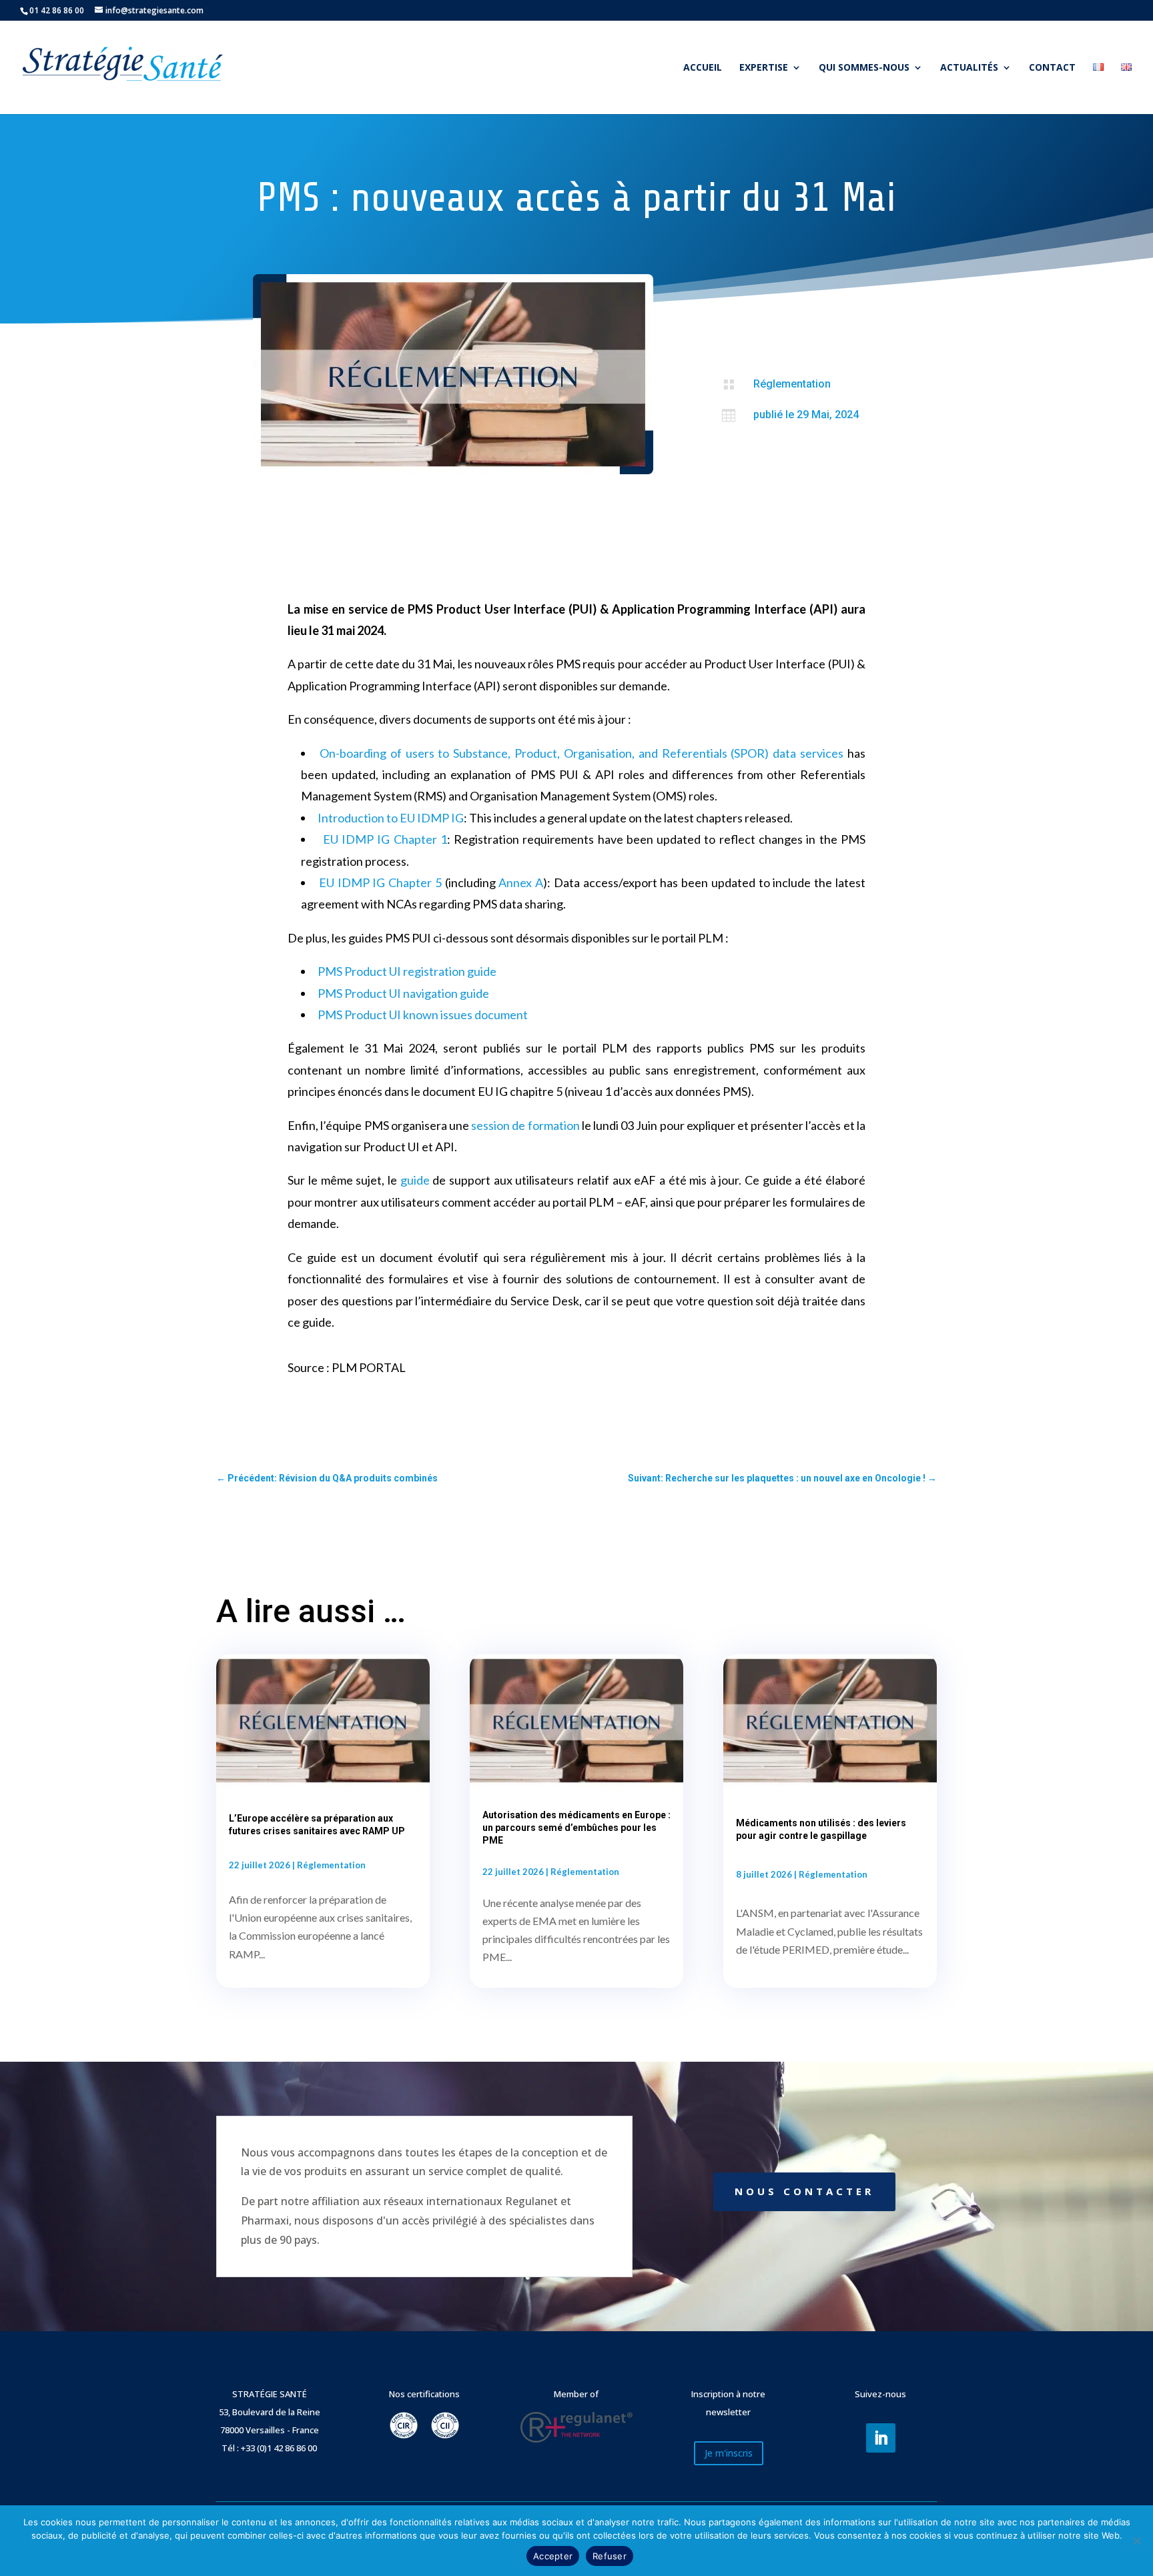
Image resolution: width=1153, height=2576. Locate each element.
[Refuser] (1136, 2541)
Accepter (553, 2556)
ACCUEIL (703, 68)
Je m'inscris (729, 2453)
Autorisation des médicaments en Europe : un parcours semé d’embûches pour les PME (576, 1828)
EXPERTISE (764, 68)
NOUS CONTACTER (804, 2191)
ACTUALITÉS (969, 68)
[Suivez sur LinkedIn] (881, 2438)
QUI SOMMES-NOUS (864, 68)
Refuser (610, 2556)
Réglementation (792, 384)
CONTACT (1052, 68)
